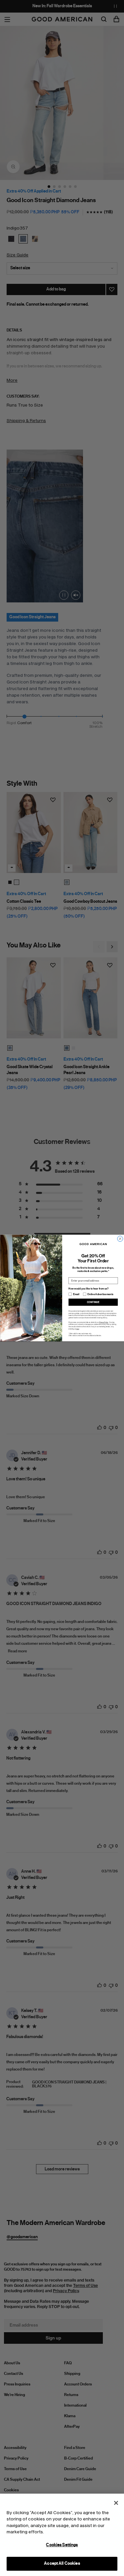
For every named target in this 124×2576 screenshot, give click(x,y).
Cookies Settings (62, 2545)
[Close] (116, 2503)
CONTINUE (93, 1302)
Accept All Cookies (62, 2563)
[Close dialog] (120, 1239)
